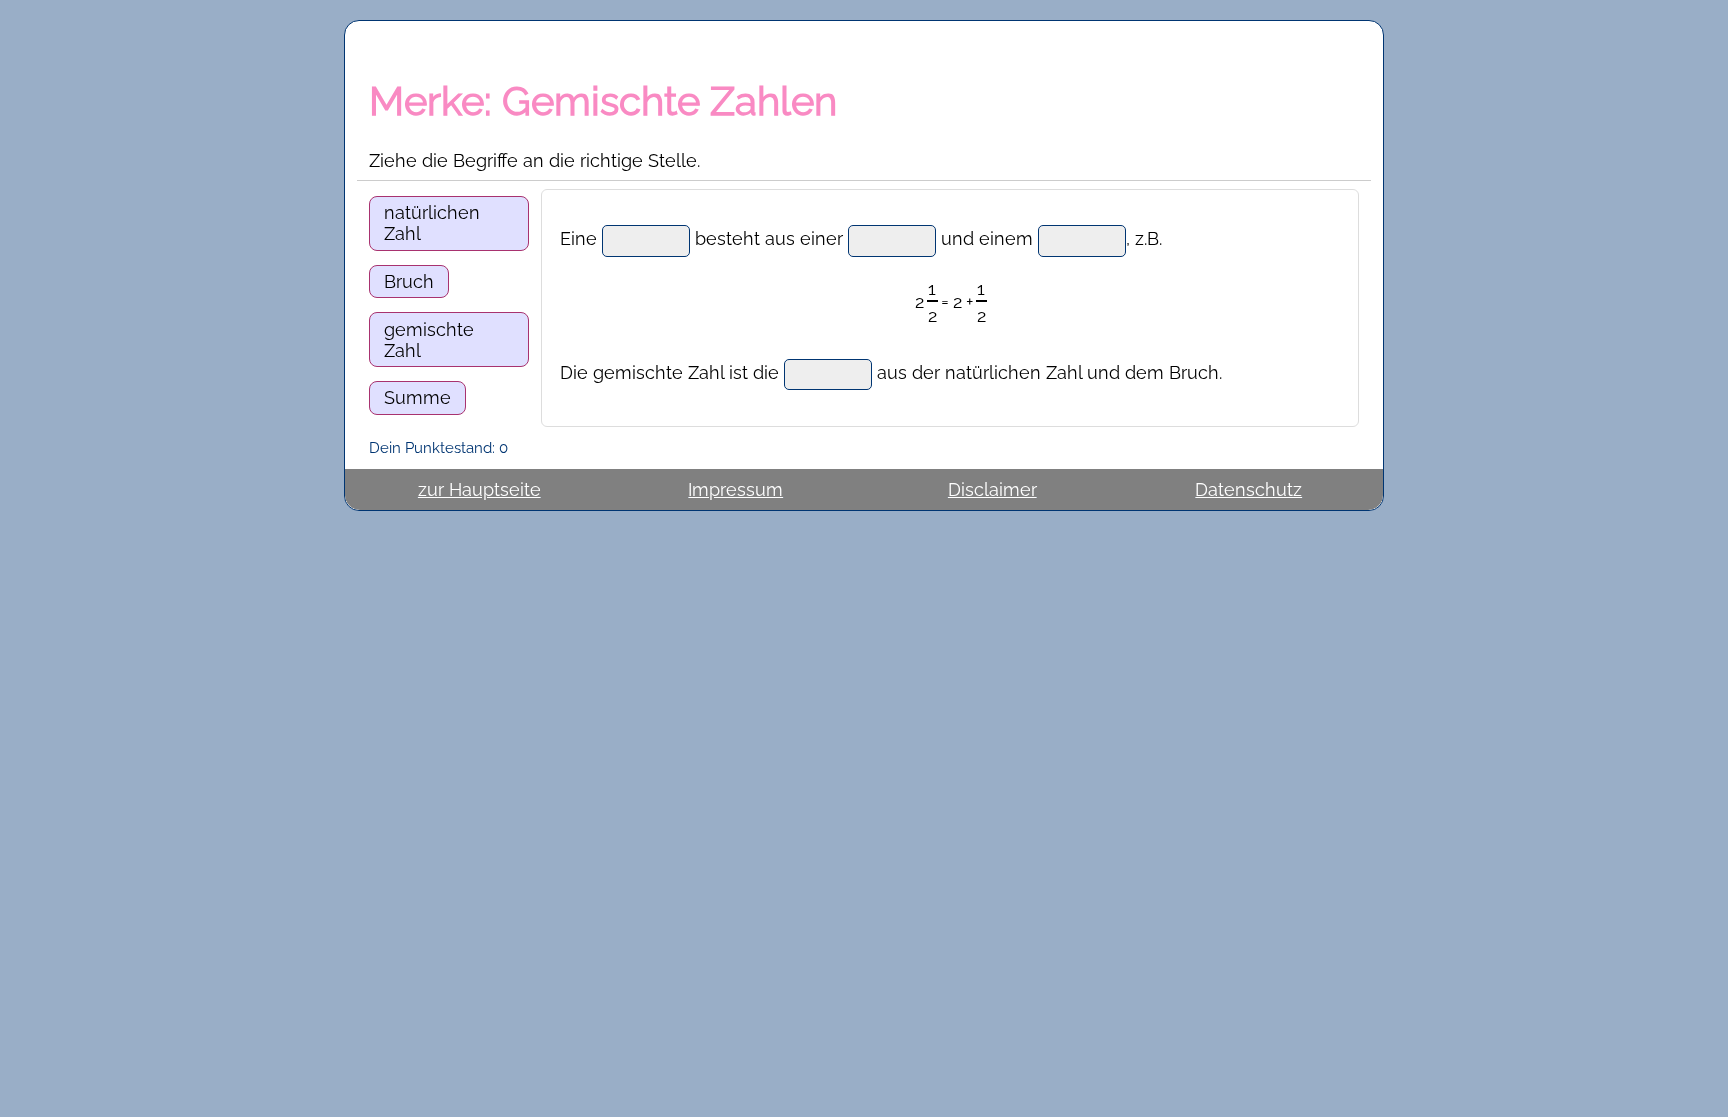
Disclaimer (992, 489)
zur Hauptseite (479, 489)
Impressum (735, 489)
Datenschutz (1248, 489)
